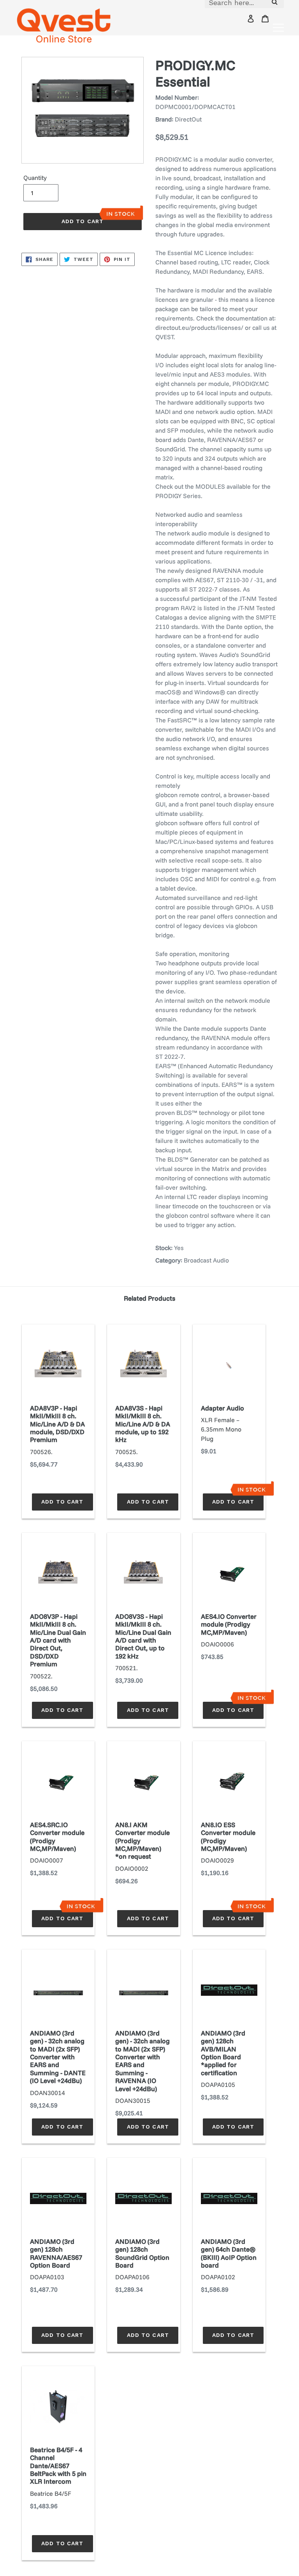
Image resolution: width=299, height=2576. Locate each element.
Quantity (35, 178)
